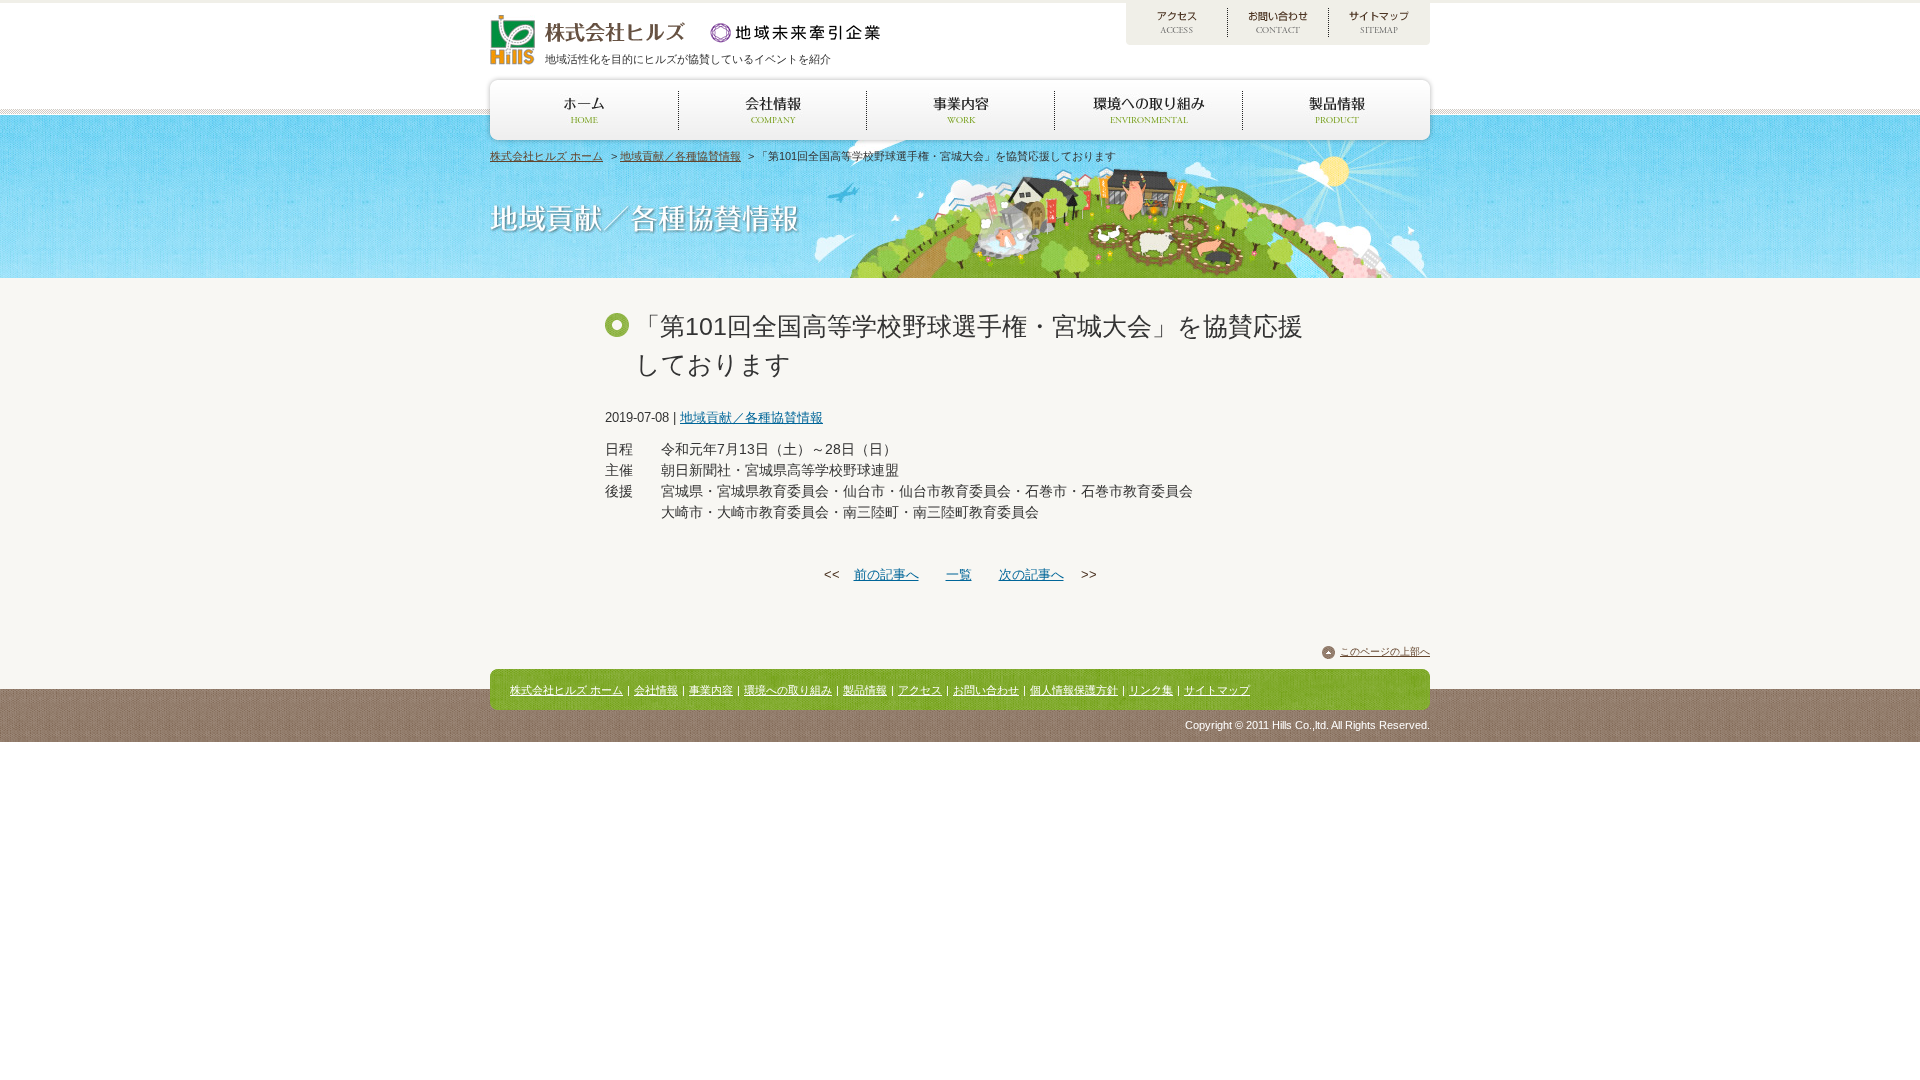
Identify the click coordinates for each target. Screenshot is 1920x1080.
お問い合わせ (986, 690)
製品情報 (865, 690)
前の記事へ (886, 574)
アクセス (920, 690)
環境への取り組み (788, 690)
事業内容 (711, 690)
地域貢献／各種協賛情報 (680, 156)
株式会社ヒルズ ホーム (546, 156)
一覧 (959, 574)
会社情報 (656, 690)
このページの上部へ (1385, 651)
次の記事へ (1031, 574)
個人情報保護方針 (1074, 690)
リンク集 (1151, 690)
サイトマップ (1217, 690)
